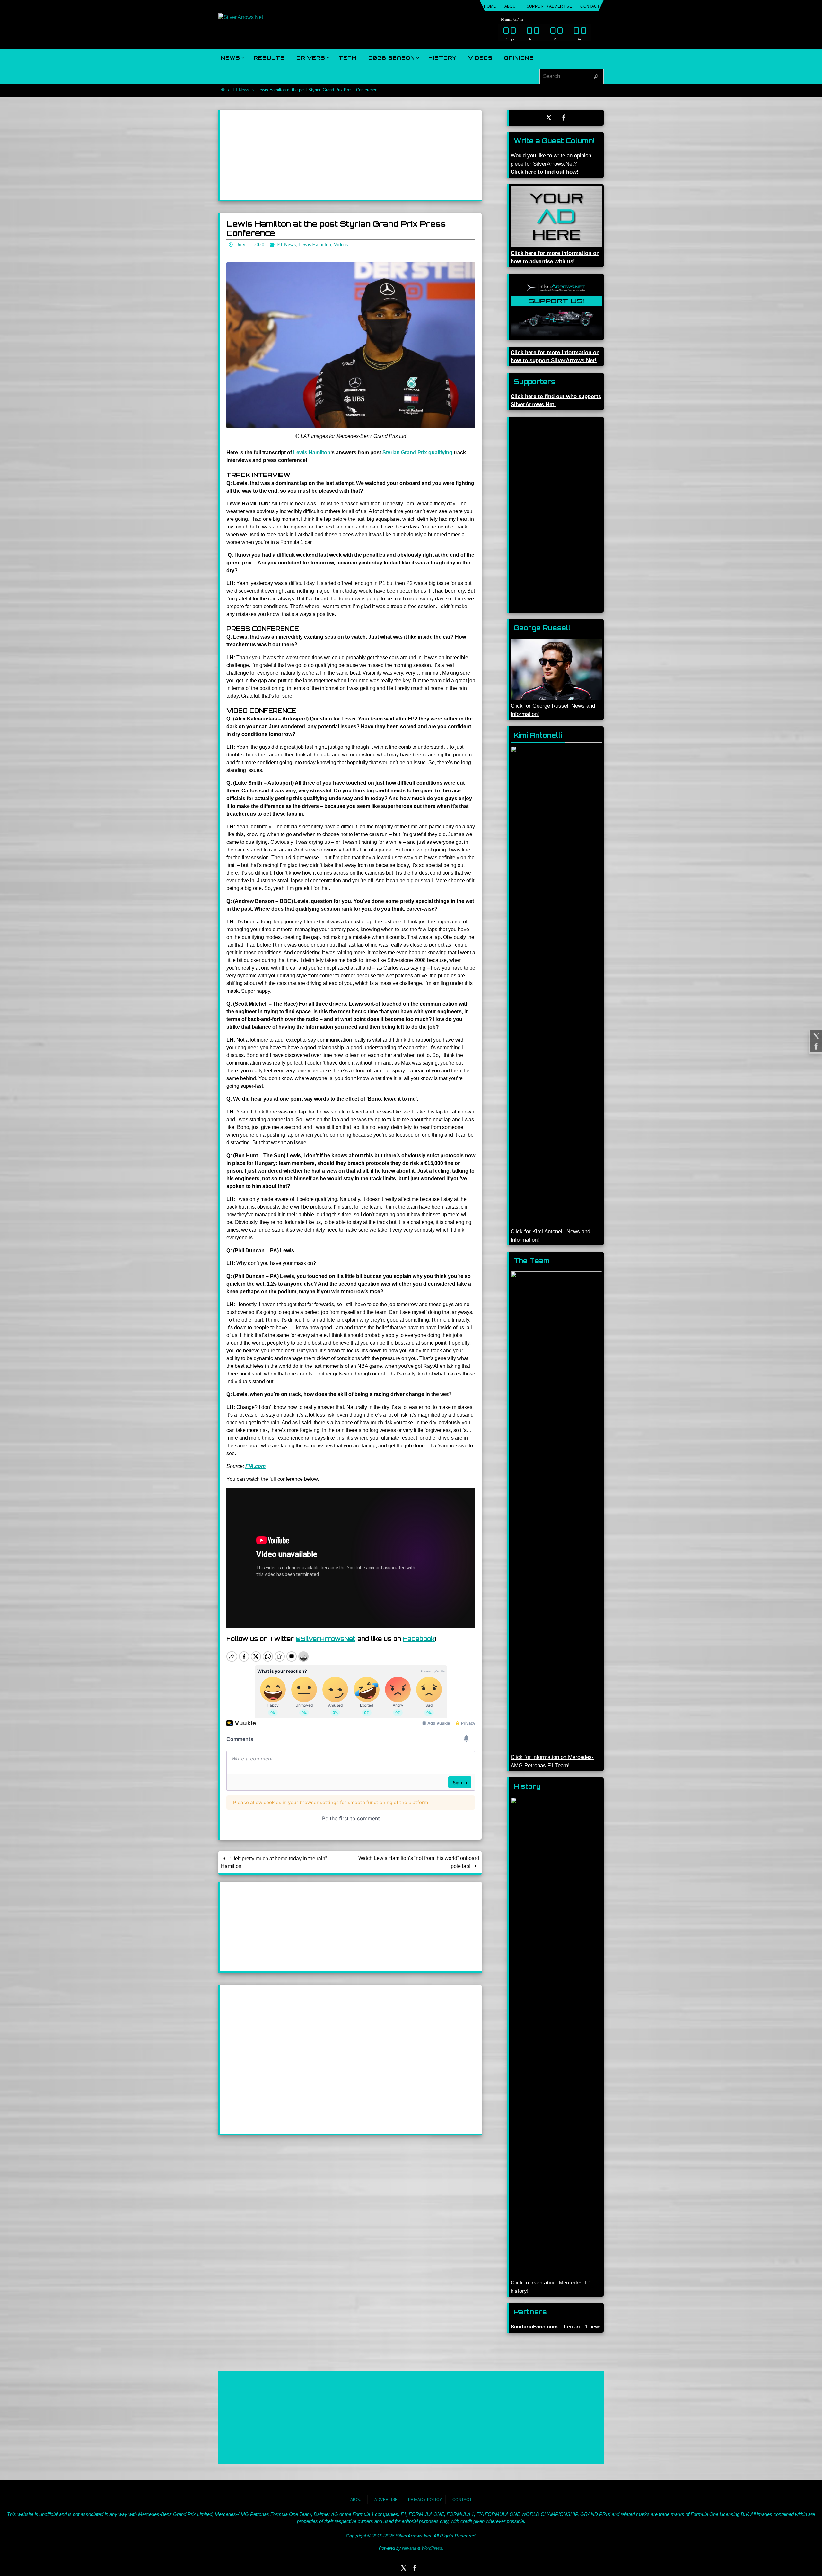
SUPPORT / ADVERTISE (549, 6)
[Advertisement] (351, 155)
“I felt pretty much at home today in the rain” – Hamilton (276, 1862)
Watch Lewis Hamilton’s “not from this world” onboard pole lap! (419, 1862)
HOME (490, 6)
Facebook (419, 1639)
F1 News (241, 90)
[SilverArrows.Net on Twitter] (815, 1036)
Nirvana (409, 2548)
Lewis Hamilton (312, 453)
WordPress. (433, 2548)
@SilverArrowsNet (326, 1639)
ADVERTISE (386, 2500)
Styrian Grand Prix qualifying (417, 453)
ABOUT (511, 6)
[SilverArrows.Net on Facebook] (815, 1046)
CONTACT (590, 6)
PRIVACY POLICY (425, 2500)
